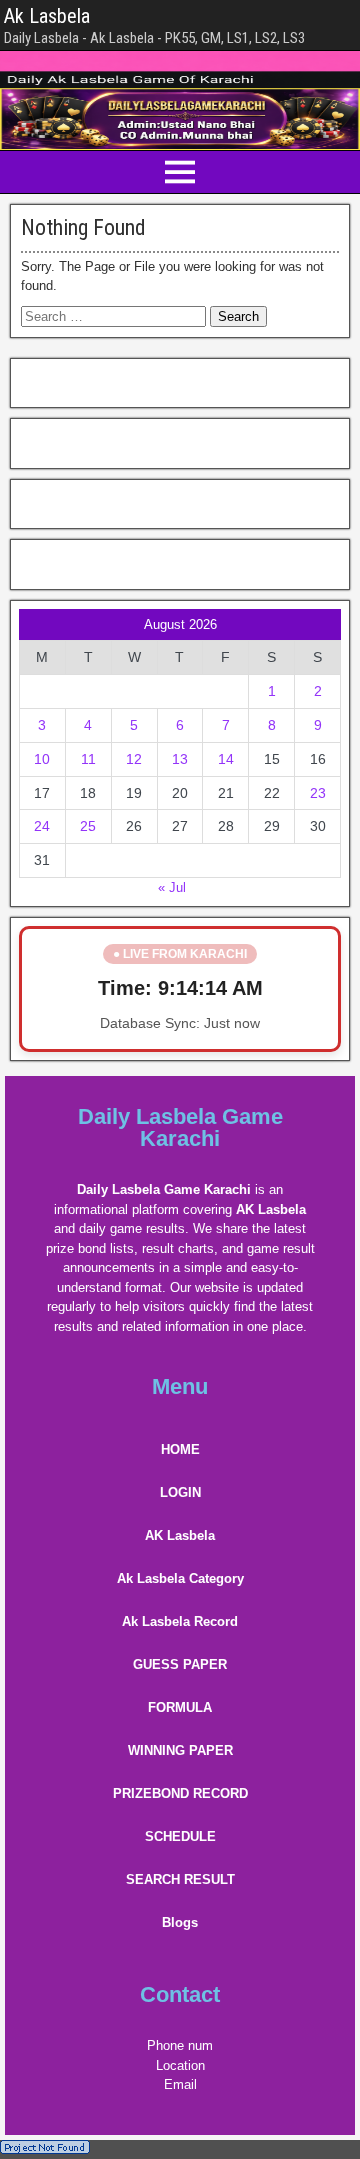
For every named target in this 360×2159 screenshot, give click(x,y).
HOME (180, 1449)
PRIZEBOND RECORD (180, 1793)
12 (134, 759)
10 (42, 759)
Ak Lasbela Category (180, 1578)
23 (318, 793)
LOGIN (180, 1492)
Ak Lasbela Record (180, 1621)
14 (226, 759)
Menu (180, 1386)
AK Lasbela (180, 1535)
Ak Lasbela (47, 16)
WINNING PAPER (180, 1750)
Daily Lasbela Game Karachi (180, 1127)
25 (88, 826)
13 (180, 759)
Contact (180, 1994)
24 (42, 826)
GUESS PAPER (180, 1664)
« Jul (172, 887)
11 (88, 759)
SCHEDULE (180, 1836)
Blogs (180, 1922)
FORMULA (180, 1707)
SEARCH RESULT (180, 1879)
